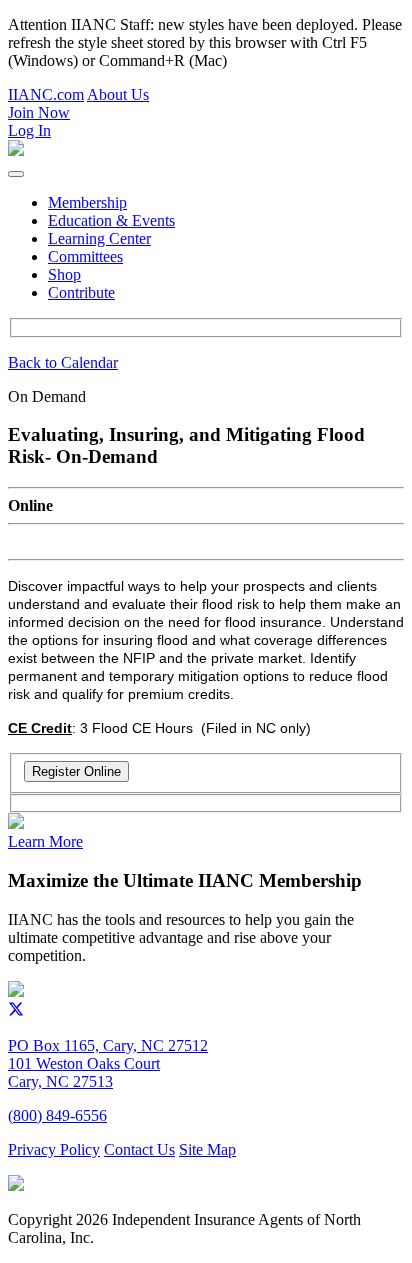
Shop (64, 274)
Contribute (81, 292)
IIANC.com (46, 94)
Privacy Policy (54, 1149)
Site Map (207, 1149)
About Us (118, 94)
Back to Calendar (63, 362)
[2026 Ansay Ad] (16, 823)
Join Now (39, 112)
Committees (85, 256)
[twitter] (16, 1011)
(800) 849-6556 (57, 1115)
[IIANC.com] (16, 991)
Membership (87, 202)
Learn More (45, 841)
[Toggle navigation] (16, 174)
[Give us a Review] (16, 1185)
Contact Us (139, 1149)
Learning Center (99, 238)
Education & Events (111, 220)
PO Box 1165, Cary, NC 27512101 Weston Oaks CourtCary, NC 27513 (108, 1063)
